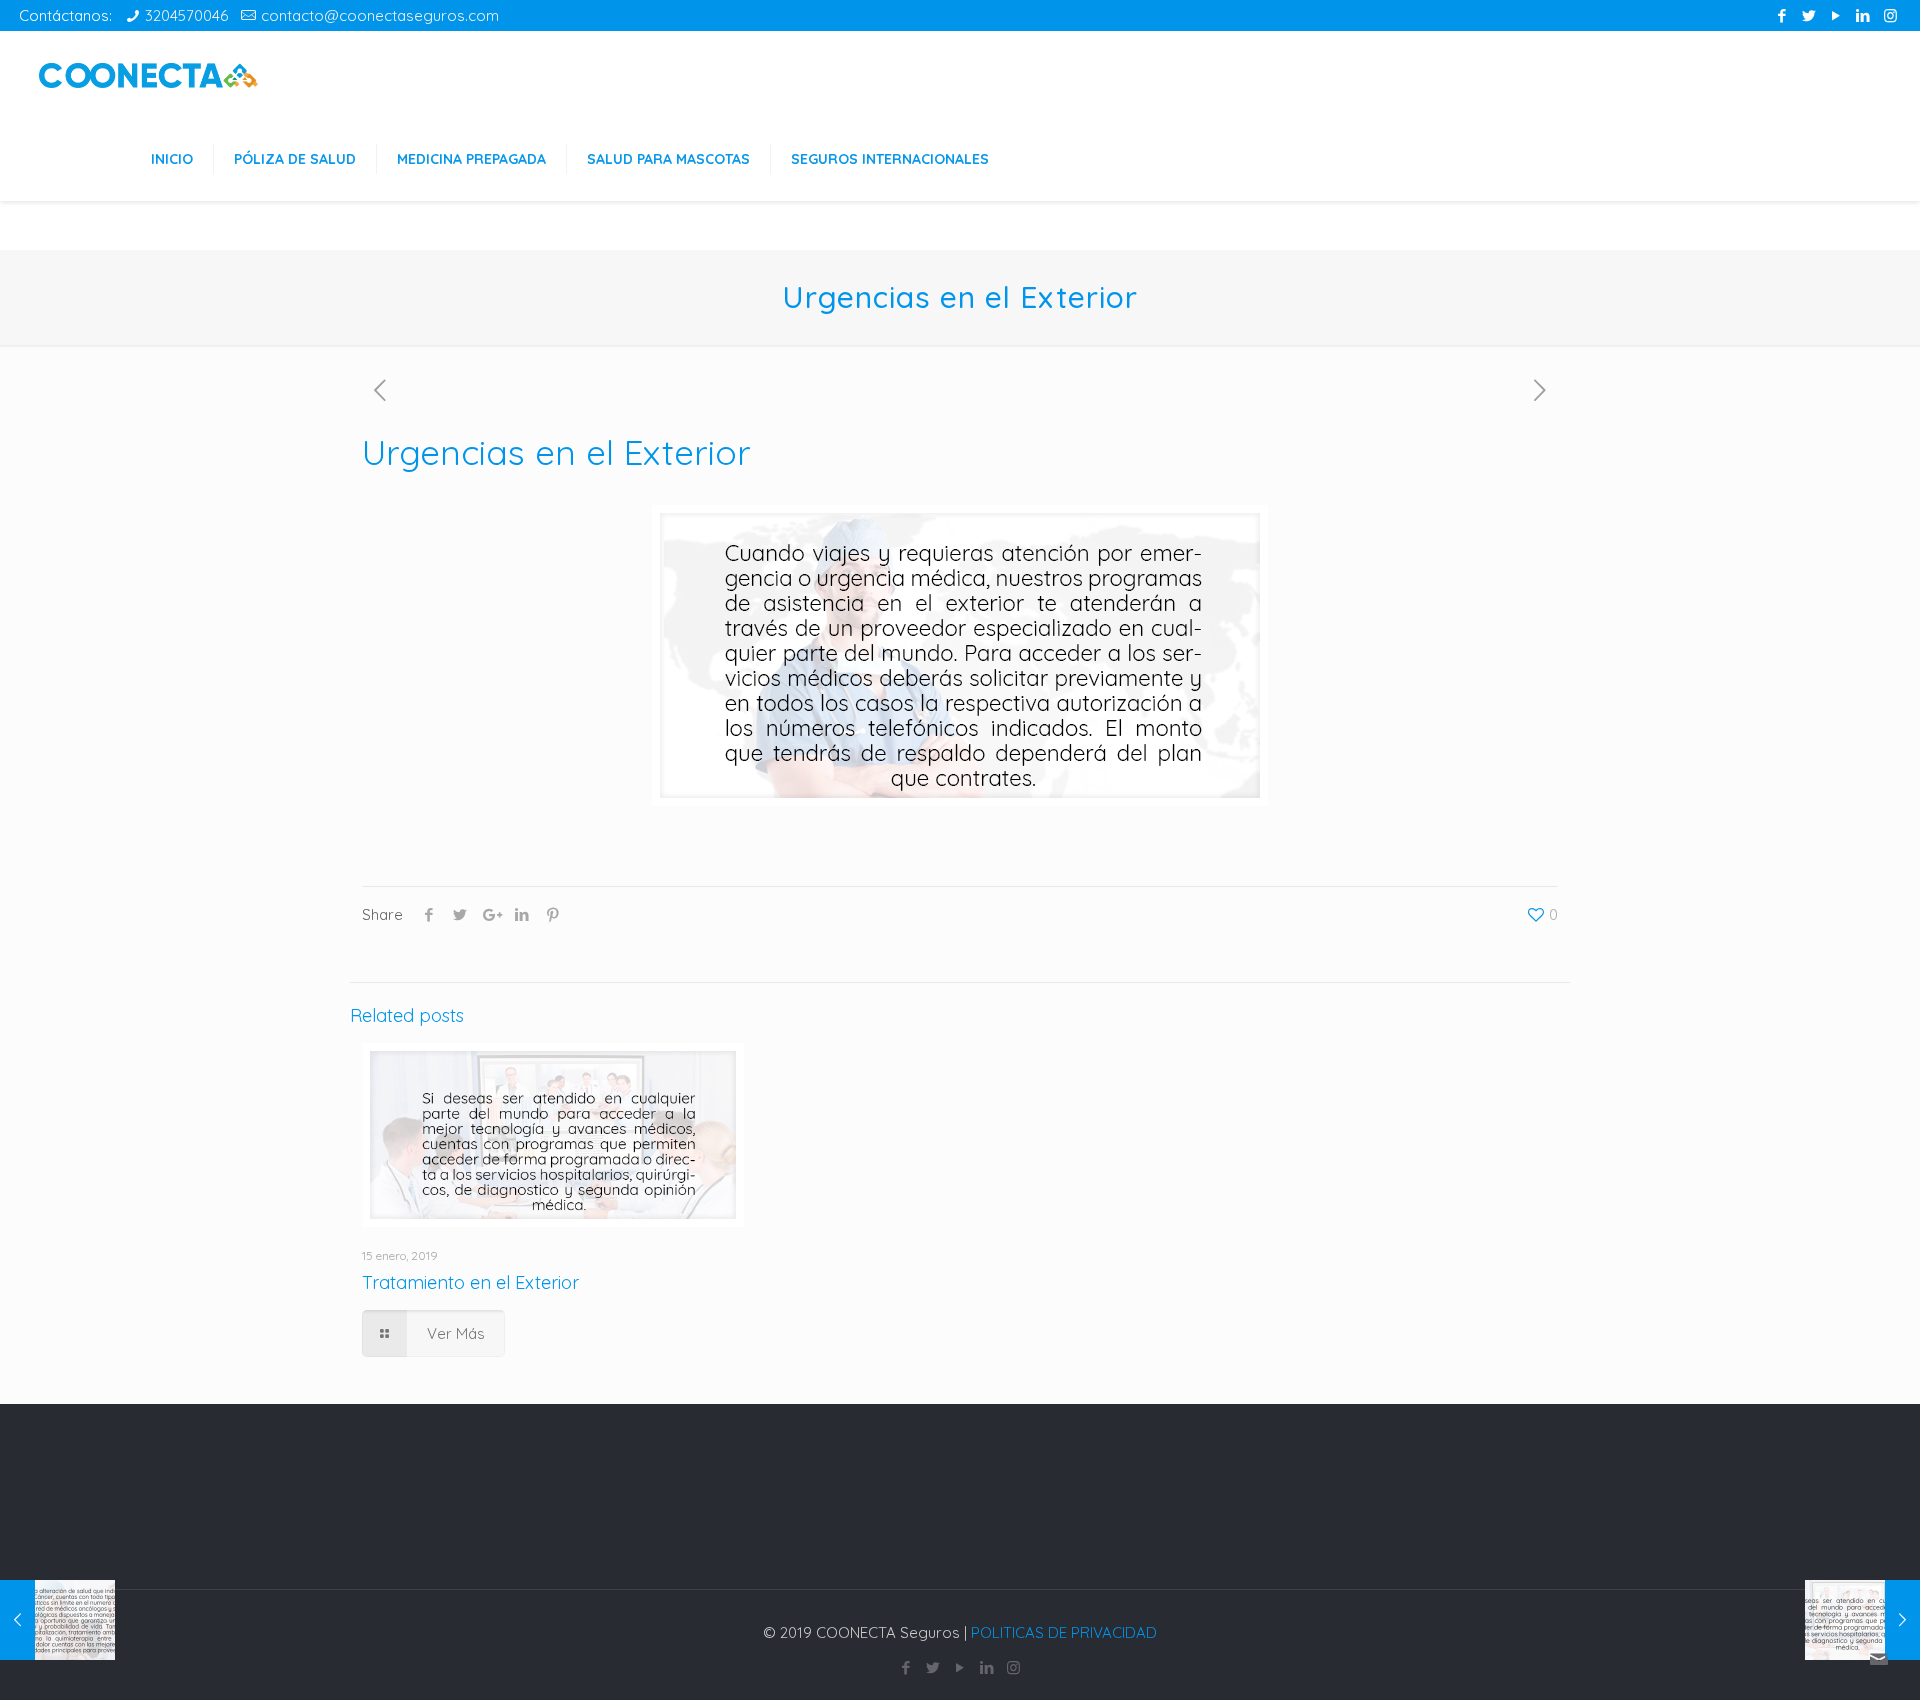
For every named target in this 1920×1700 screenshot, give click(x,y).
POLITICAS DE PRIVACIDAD (1064, 1632)
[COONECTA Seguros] (148, 73)
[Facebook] (1782, 15)
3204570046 (186, 15)
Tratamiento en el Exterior (470, 1282)
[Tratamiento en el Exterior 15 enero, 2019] (1862, 1620)
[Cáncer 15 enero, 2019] (57, 1620)
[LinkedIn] (1863, 15)
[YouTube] (1836, 15)
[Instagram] (1890, 15)
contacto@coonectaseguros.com (380, 15)
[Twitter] (1809, 15)
